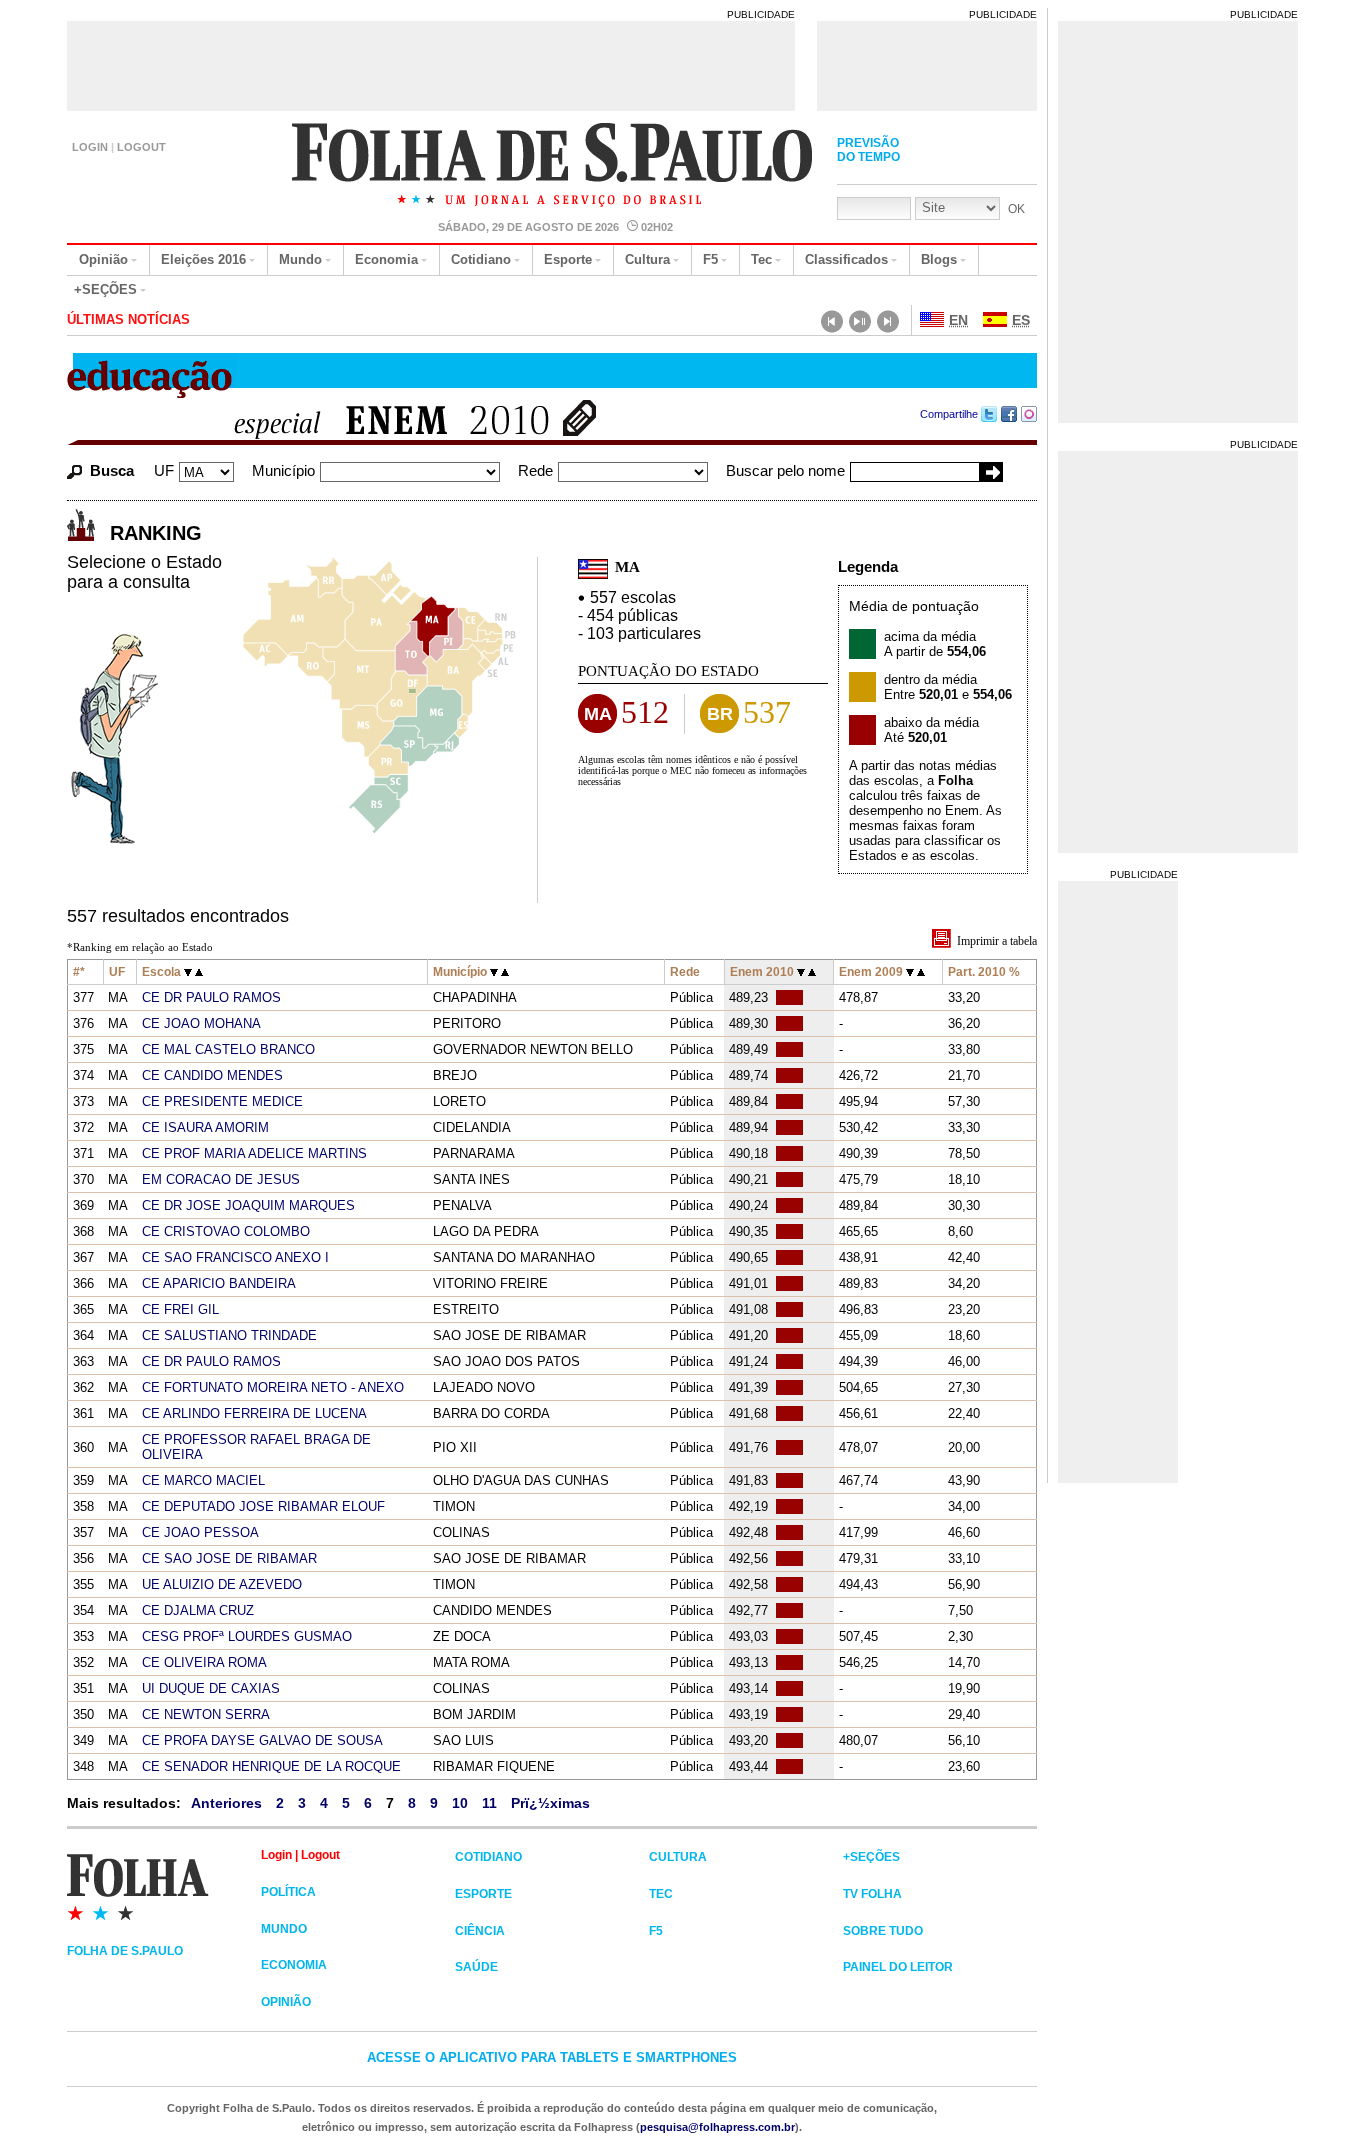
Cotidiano (481, 259)
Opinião (103, 259)
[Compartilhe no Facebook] (1009, 414)
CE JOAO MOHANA (201, 1023)
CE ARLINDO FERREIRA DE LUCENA (254, 1413)
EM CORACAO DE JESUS (221, 1179)
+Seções (105, 289)
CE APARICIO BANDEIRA (219, 1283)
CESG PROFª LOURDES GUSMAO (247, 1636)
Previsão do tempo (868, 150)
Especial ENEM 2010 (380, 422)
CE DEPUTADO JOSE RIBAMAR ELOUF (263, 1506)
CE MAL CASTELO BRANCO (228, 1049)
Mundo (300, 259)
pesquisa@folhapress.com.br (717, 2127)
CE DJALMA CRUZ (198, 1610)
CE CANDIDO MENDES (212, 1075)
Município (283, 470)
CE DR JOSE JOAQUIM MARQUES (248, 1205)
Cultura (647, 259)
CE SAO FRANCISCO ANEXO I (235, 1257)
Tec (761, 259)
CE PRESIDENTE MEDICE (222, 1101)
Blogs (939, 259)
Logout (141, 147)
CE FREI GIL (180, 1309)
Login (90, 147)
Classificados (846, 259)
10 (460, 1803)
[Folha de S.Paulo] (164, 1886)
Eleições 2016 (203, 259)
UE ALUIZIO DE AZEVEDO (222, 1584)
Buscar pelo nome (785, 470)
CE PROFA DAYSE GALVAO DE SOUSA (262, 1740)
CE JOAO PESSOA (200, 1532)
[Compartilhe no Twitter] (989, 414)
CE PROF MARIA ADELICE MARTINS (254, 1153)
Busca (112, 470)
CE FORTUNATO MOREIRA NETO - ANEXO (273, 1387)
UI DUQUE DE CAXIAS (211, 1688)
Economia (386, 259)
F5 (710, 259)
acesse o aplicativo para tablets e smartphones (552, 2057)
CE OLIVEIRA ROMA (204, 1662)
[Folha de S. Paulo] (553, 167)
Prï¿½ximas (550, 1803)
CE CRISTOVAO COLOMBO (226, 1231)
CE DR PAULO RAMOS (211, 997)
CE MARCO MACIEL (203, 1480)
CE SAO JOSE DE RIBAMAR (229, 1558)
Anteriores (226, 1803)
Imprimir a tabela (997, 941)
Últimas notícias (128, 319)
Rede (535, 470)
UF (164, 470)
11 (489, 1803)
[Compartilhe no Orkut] (1029, 414)
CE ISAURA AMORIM (205, 1127)
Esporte (568, 259)
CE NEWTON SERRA (206, 1714)
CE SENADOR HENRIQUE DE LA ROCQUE (271, 1766)
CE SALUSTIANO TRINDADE (229, 1335)
